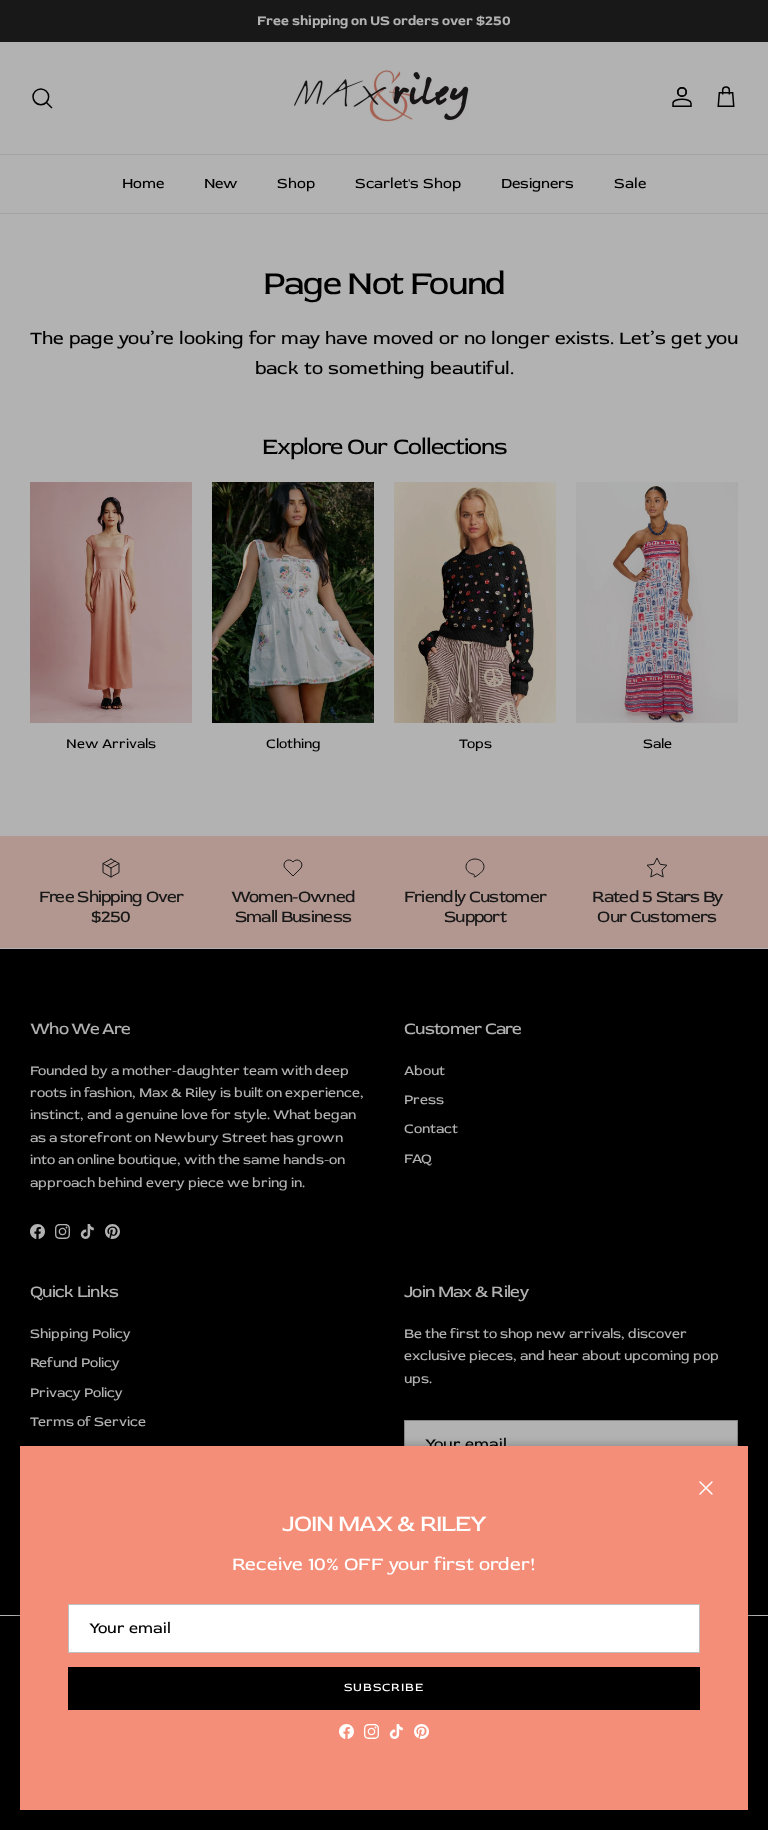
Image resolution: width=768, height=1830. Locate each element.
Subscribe (384, 1687)
